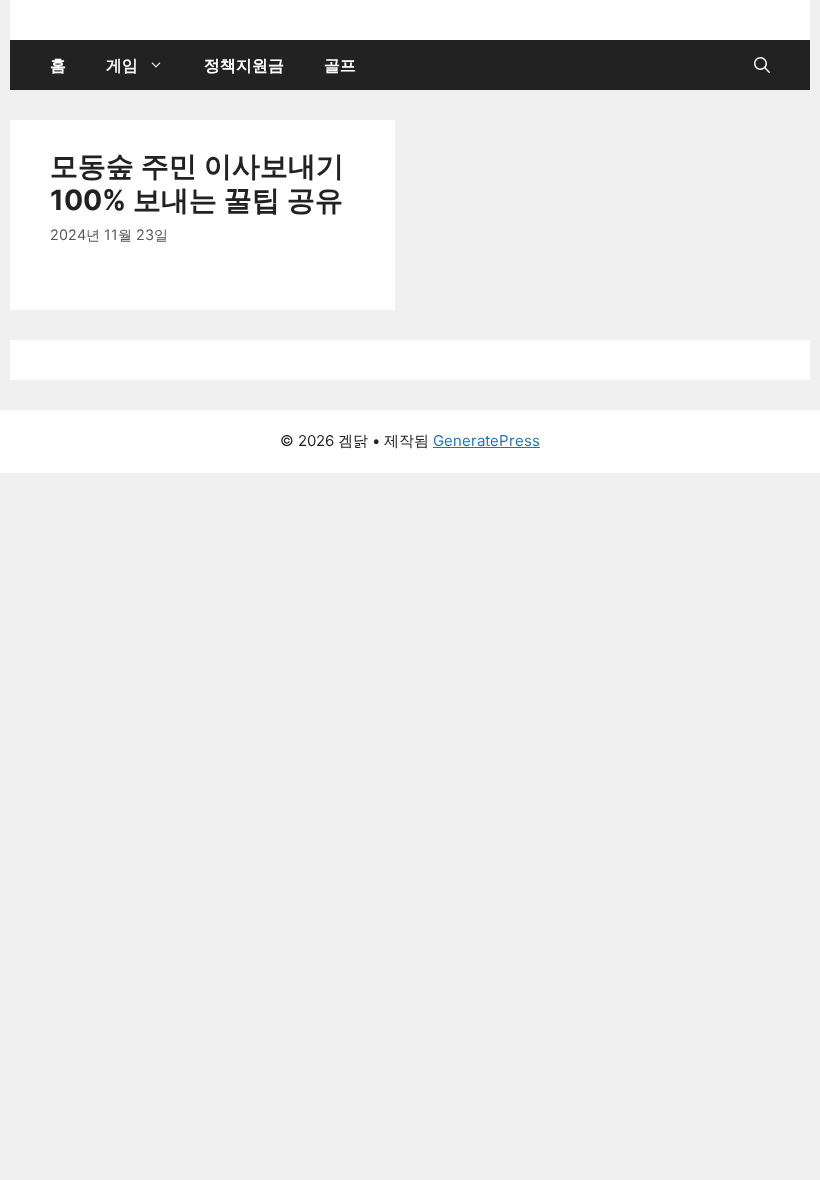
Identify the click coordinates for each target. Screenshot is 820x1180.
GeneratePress (486, 440)
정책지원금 (244, 65)
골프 (340, 65)
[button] (762, 65)
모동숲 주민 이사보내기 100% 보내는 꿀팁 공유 (197, 183)
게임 (122, 65)
